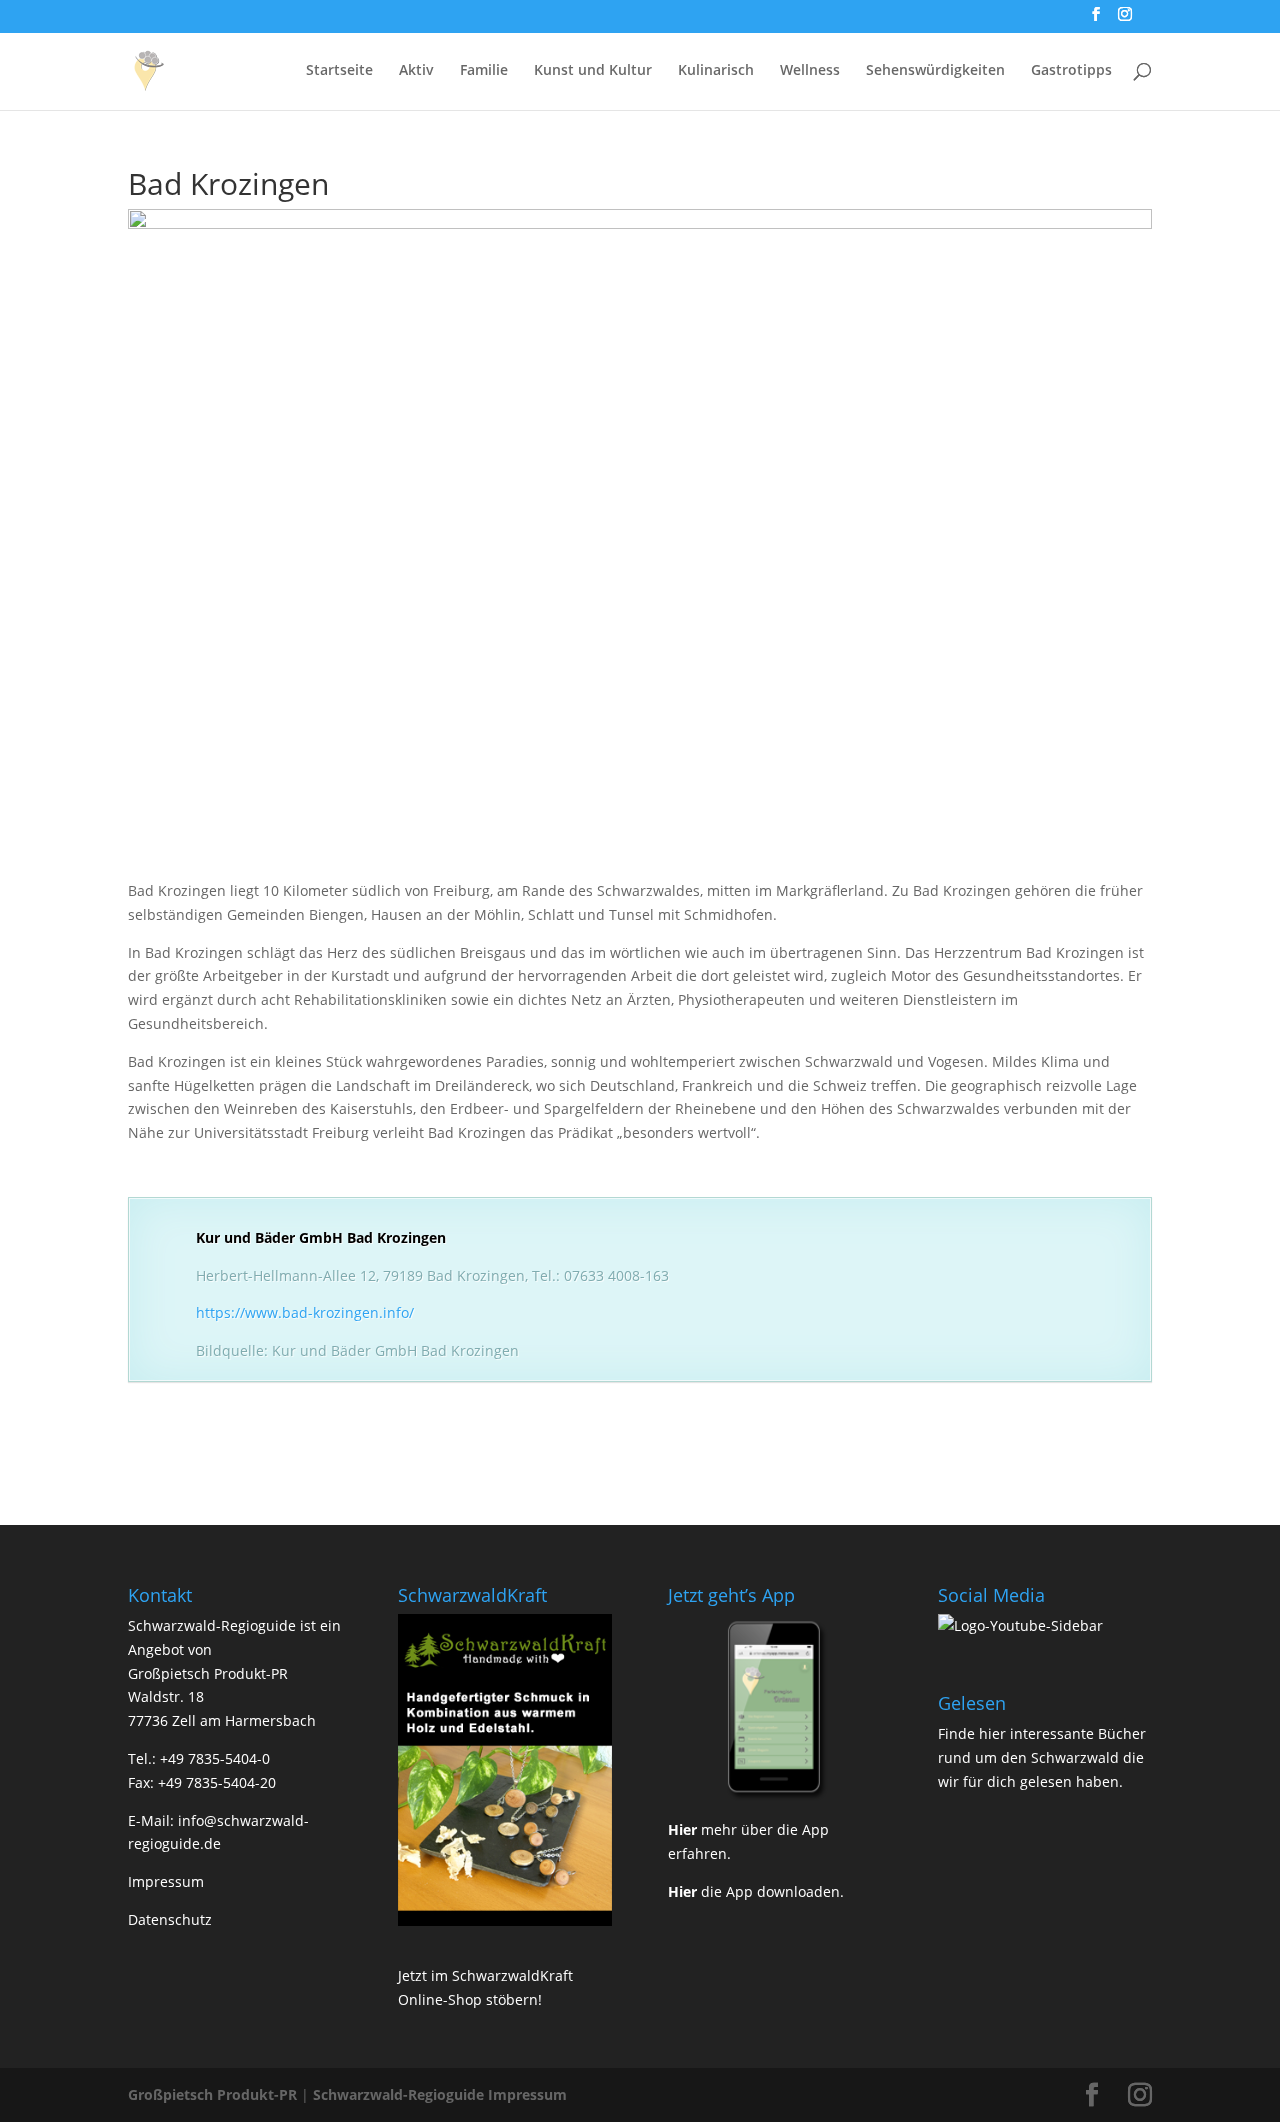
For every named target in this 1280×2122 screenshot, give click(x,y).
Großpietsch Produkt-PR (212, 2094)
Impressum (166, 1881)
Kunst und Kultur (593, 71)
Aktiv (416, 71)
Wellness (810, 71)
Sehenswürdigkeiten (935, 71)
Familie (484, 71)
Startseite (339, 71)
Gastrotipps (1071, 71)
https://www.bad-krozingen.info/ (305, 1312)
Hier (682, 1829)
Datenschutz (170, 1919)
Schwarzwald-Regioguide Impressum (440, 2094)
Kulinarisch (716, 71)
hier (992, 1733)
